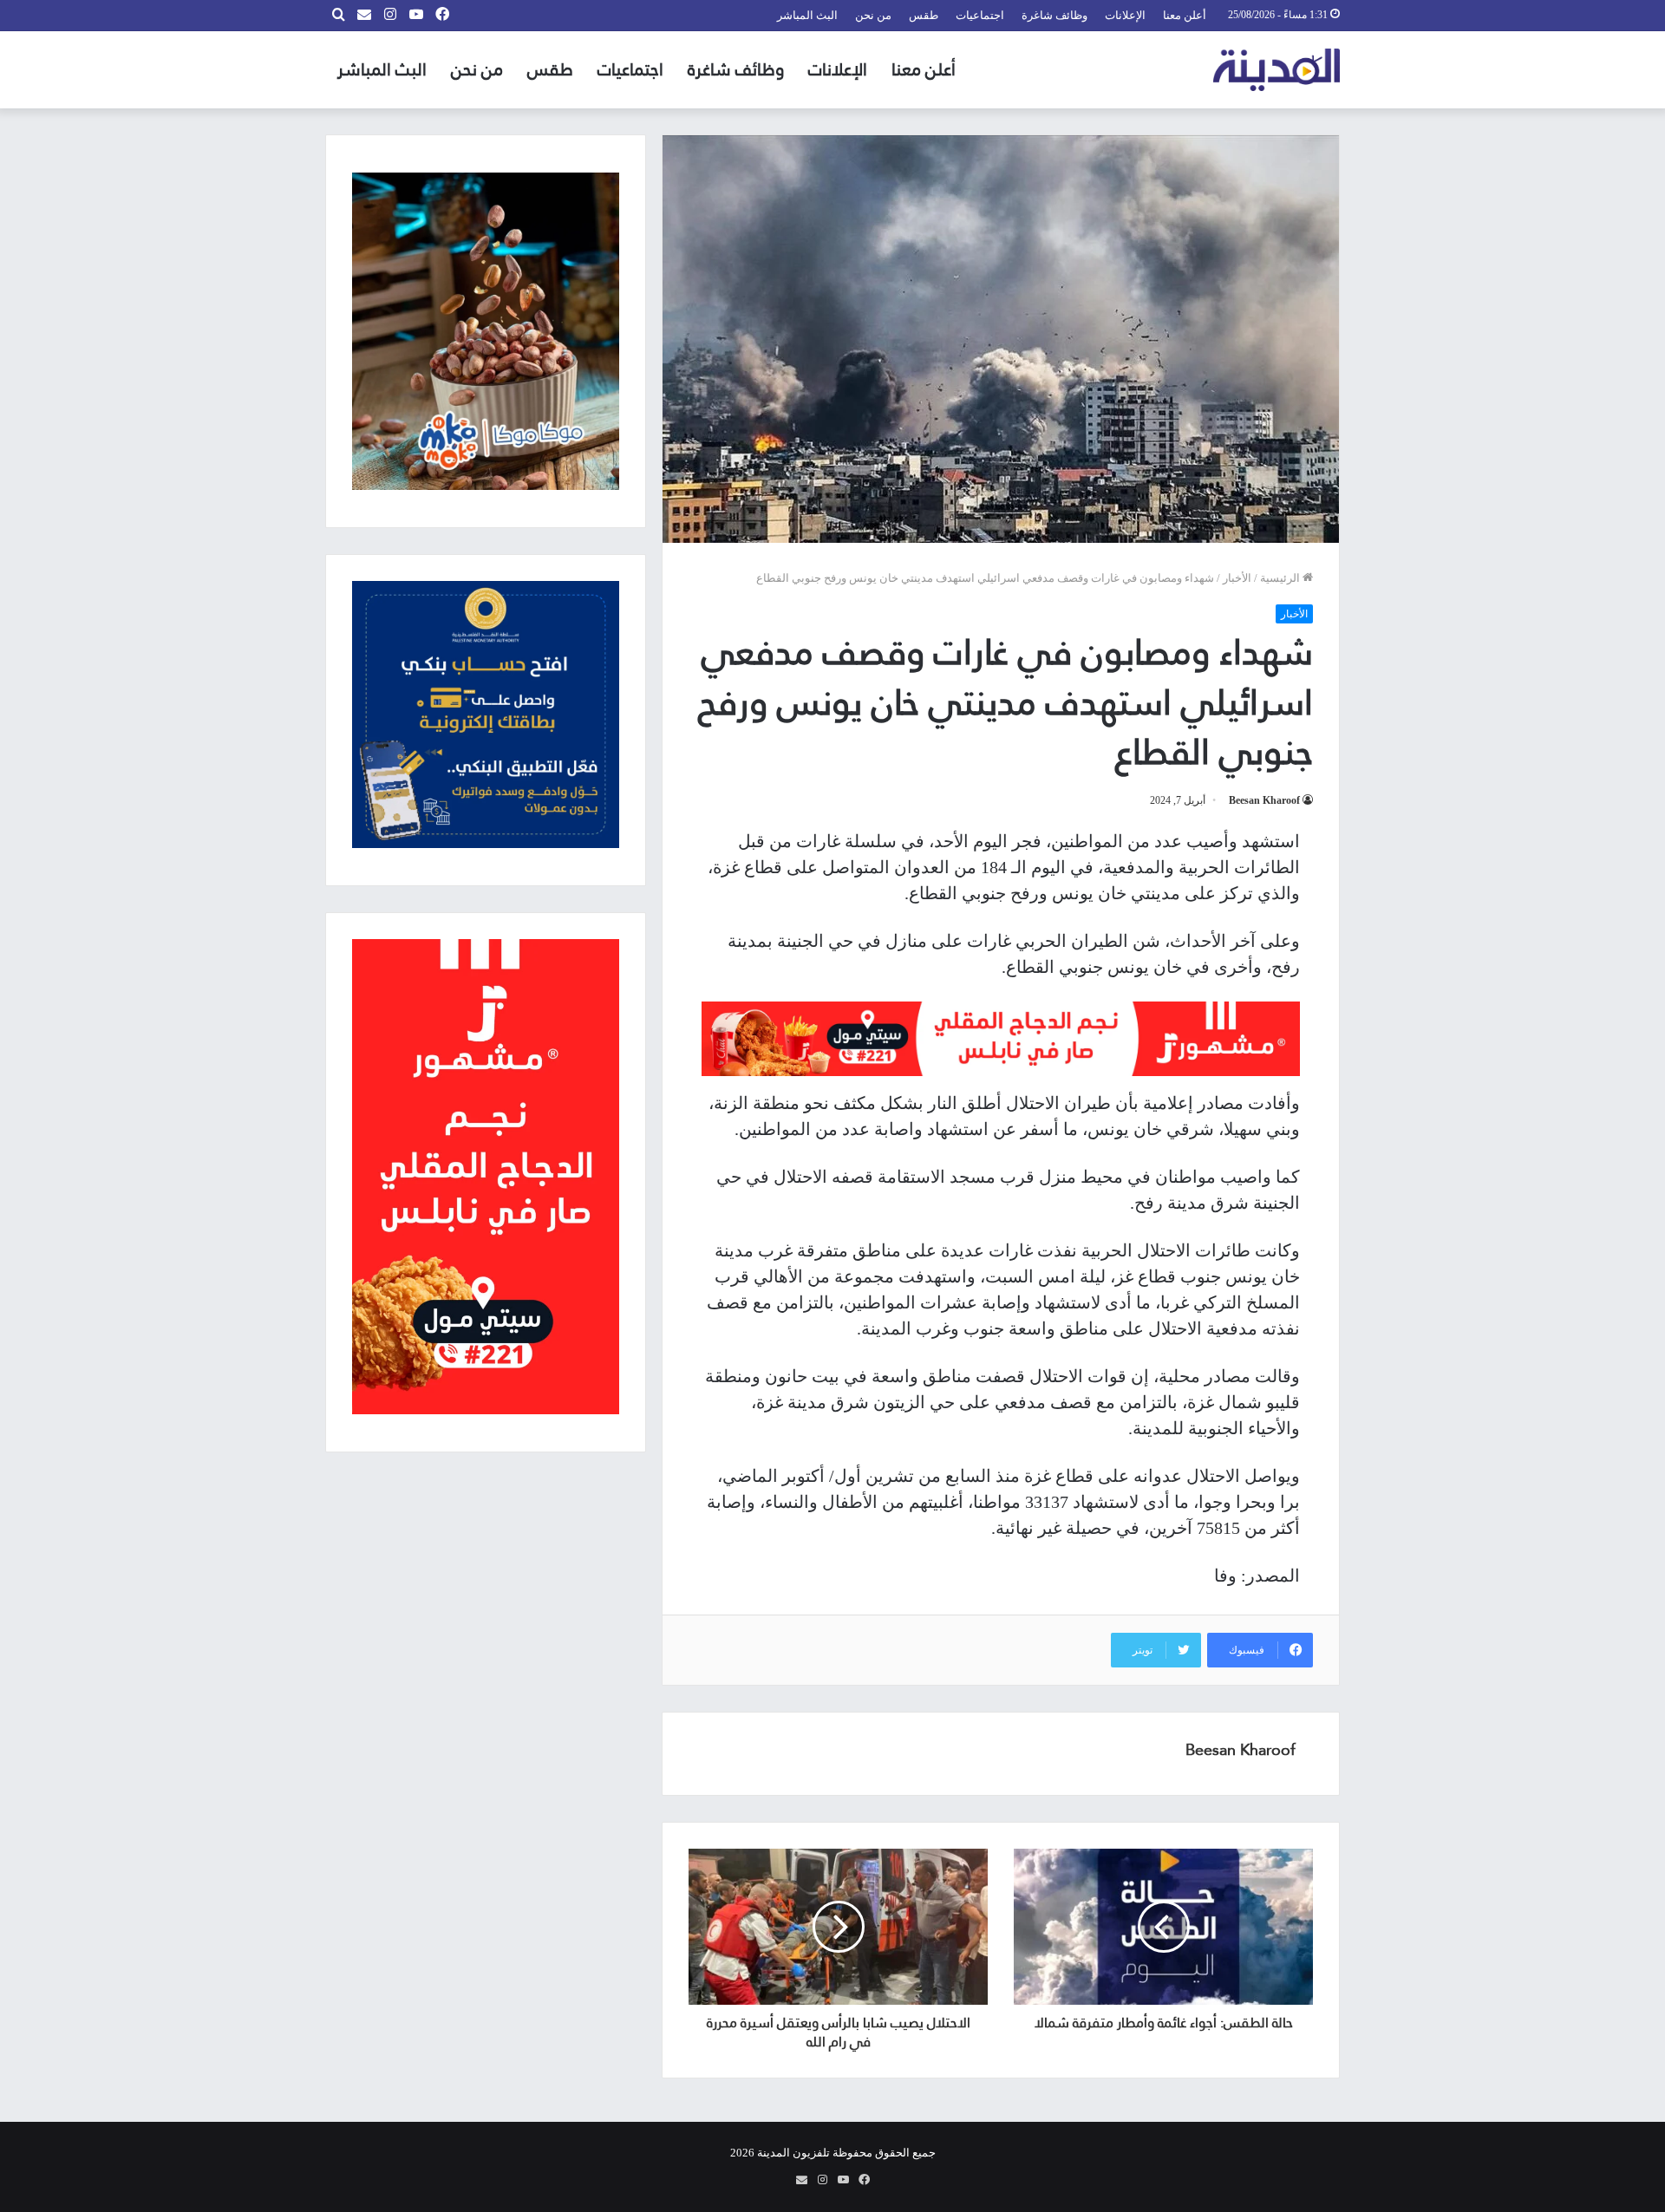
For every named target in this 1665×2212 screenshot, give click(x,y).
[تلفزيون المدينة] (1277, 70)
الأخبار (1237, 578)
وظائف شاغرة (1054, 15)
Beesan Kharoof (1264, 800)
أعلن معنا (1185, 15)
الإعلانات (1125, 15)
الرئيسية (1281, 578)
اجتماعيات (980, 15)
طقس (924, 15)
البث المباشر (807, 15)
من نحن (873, 15)
